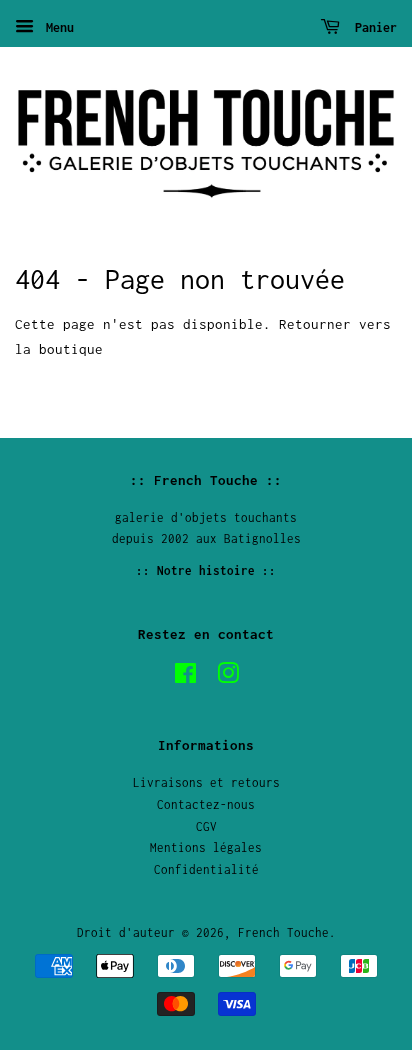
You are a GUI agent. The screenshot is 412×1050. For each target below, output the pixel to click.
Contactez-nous (206, 804)
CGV (206, 826)
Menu (56, 27)
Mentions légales (206, 847)
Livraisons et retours (206, 782)
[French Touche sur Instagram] (228, 677)
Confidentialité (206, 869)
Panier (372, 27)
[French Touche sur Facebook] (185, 677)
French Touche (283, 932)
